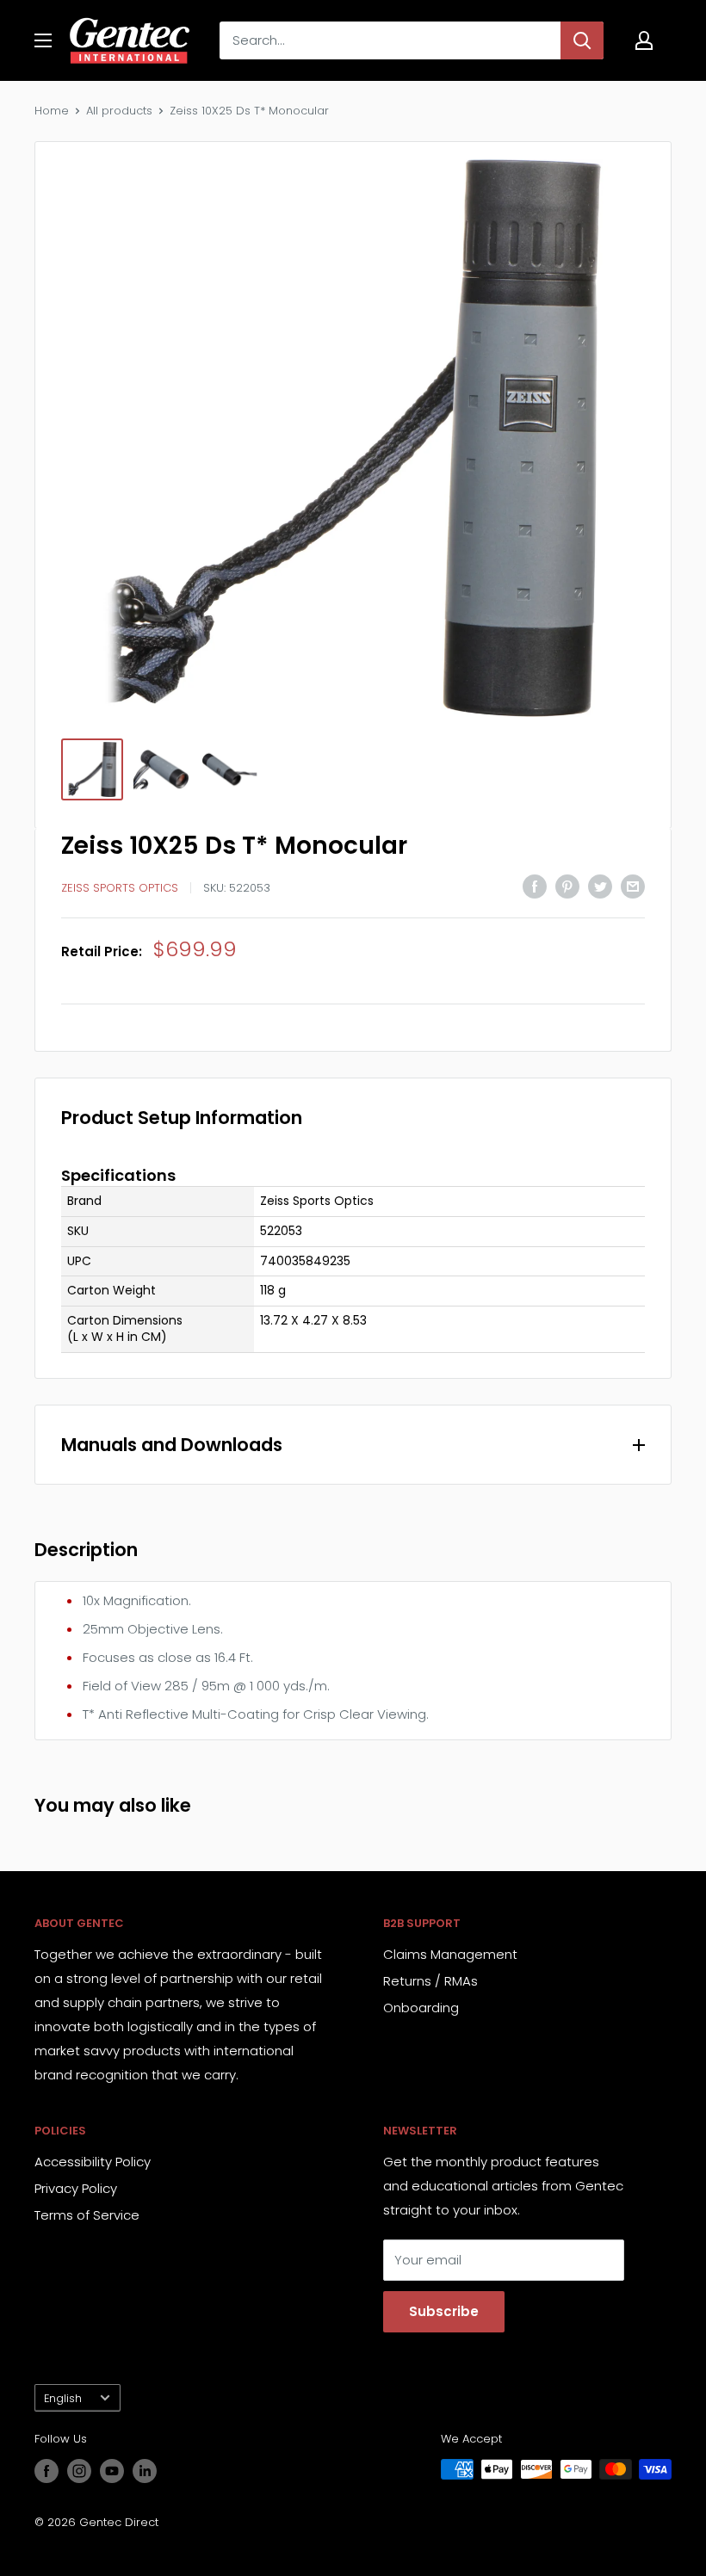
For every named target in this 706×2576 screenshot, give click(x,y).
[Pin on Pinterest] (567, 886)
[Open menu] (43, 40)
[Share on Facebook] (535, 886)
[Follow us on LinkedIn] (145, 2471)
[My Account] (644, 40)
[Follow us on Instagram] (79, 2471)
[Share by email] (633, 886)
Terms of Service (87, 2215)
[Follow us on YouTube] (112, 2471)
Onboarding (421, 2008)
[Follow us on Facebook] (46, 2471)
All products (119, 111)
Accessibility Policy (93, 2162)
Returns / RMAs (430, 1981)
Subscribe (444, 2311)
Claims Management (450, 1954)
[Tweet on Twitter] (600, 886)
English (63, 2398)
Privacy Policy (76, 2188)
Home (52, 111)
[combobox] (390, 40)
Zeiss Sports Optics (120, 888)
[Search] (582, 40)
